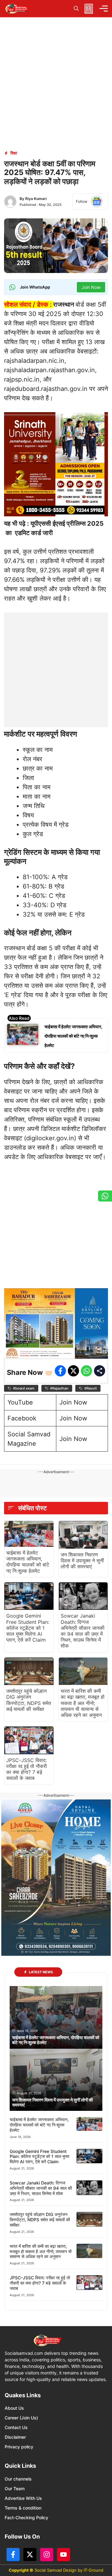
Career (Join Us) (21, 2418)
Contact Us (16, 2427)
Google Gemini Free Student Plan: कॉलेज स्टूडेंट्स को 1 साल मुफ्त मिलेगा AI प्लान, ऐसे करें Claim (28, 1628)
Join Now (73, 1402)
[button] (76, 9)
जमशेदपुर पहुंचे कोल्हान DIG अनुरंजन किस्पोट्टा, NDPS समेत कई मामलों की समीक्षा (29, 1700)
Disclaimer (15, 2437)
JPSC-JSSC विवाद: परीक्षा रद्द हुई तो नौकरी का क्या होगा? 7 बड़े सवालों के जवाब (27, 1769)
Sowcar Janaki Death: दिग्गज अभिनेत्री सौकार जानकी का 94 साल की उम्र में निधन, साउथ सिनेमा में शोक (83, 1631)
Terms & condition (23, 2508)
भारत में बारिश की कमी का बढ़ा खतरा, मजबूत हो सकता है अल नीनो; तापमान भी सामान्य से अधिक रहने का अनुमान (83, 1703)
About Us (14, 2408)
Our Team (15, 2488)
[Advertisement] (56, 669)
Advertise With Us (23, 2498)
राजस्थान (64, 304)
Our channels (18, 2479)
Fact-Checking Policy (26, 2518)
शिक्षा (14, 153)
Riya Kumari (36, 199)
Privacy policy (19, 2447)
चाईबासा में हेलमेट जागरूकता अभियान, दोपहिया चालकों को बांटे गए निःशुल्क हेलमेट (73, 1036)
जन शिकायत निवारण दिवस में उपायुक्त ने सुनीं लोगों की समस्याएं (82, 1561)
